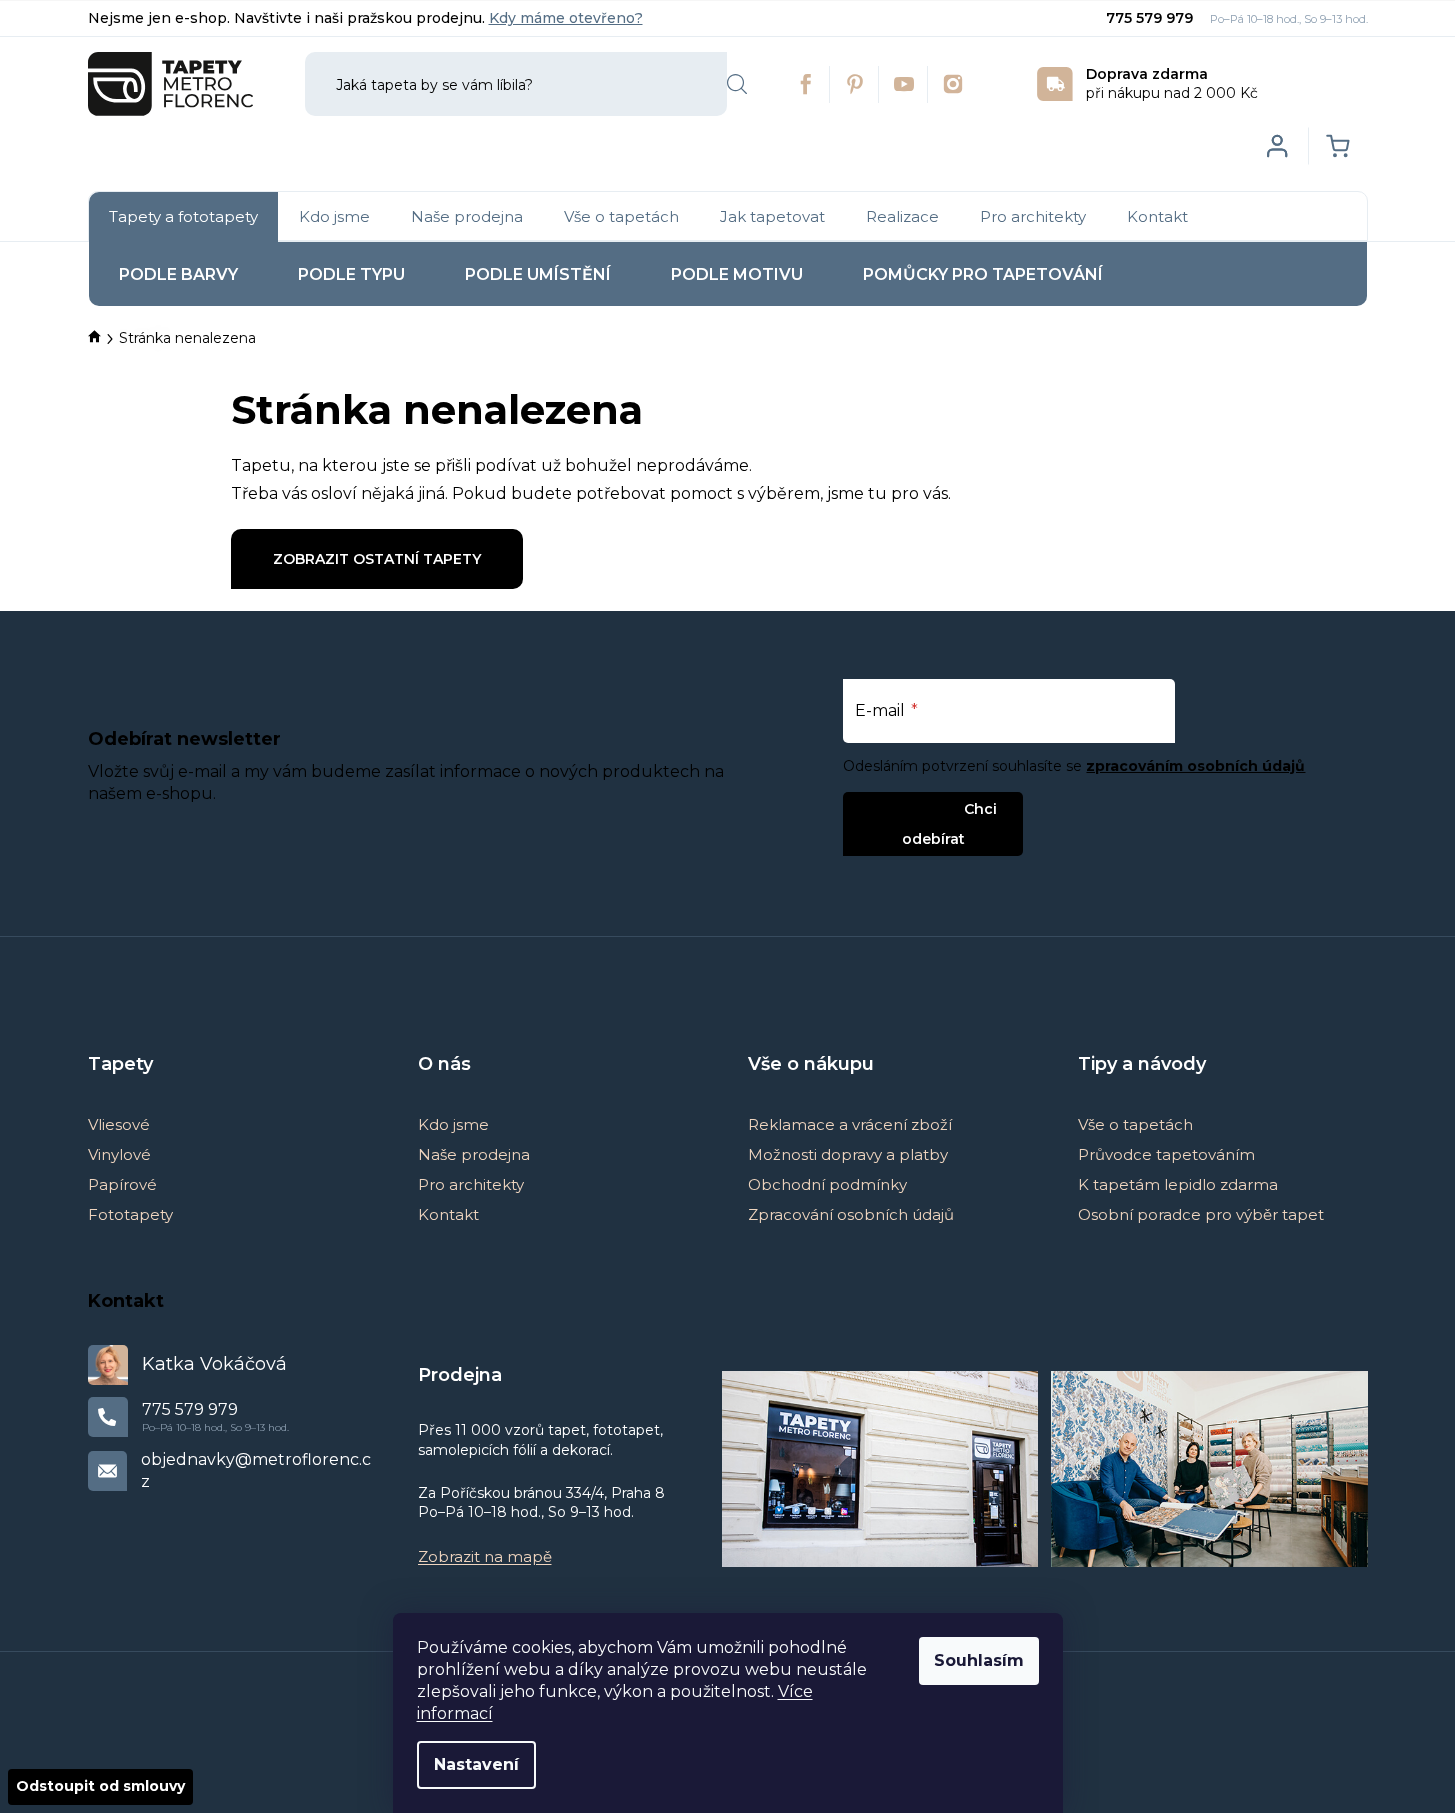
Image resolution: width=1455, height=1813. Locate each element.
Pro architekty (471, 1184)
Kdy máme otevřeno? (566, 18)
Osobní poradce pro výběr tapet (1201, 1214)
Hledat (737, 84)
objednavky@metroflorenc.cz (256, 1470)
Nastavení (476, 1764)
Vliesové (119, 1124)
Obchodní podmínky (827, 1184)
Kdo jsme (453, 1124)
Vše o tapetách (1135, 1124)
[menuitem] (183, 217)
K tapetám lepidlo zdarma (1178, 1184)
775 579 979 (1151, 18)
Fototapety (130, 1214)
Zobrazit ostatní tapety (377, 559)
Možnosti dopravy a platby (848, 1154)
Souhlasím (979, 1660)
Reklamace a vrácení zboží (850, 1124)
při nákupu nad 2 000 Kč (1172, 83)
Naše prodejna (474, 1154)
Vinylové (119, 1154)
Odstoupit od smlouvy (100, 1786)
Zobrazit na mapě (485, 1556)
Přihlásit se (916, 808)
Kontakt (448, 1214)
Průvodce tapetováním (1166, 1154)
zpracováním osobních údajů (1195, 766)
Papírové (122, 1184)
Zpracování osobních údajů (851, 1214)
